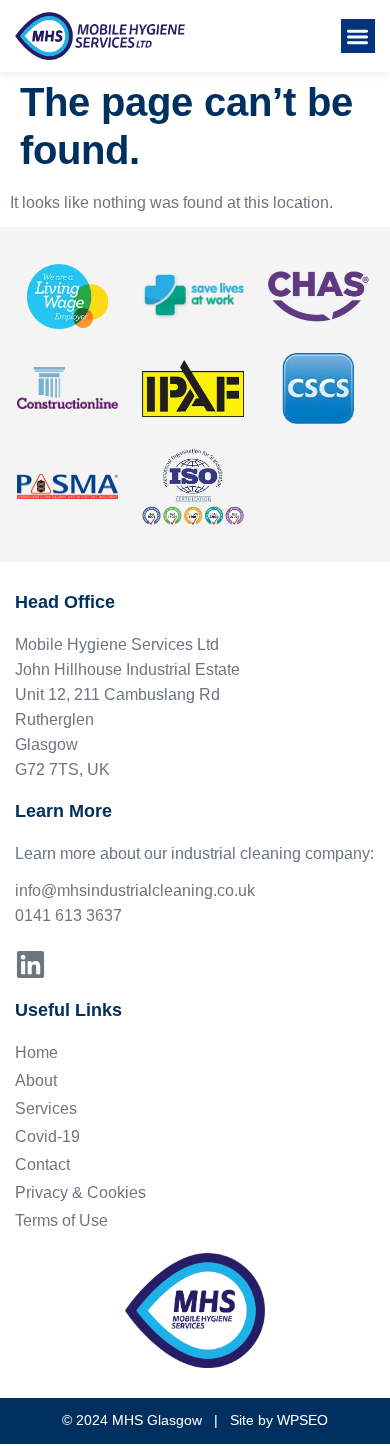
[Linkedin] (30, 964)
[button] (358, 36)
